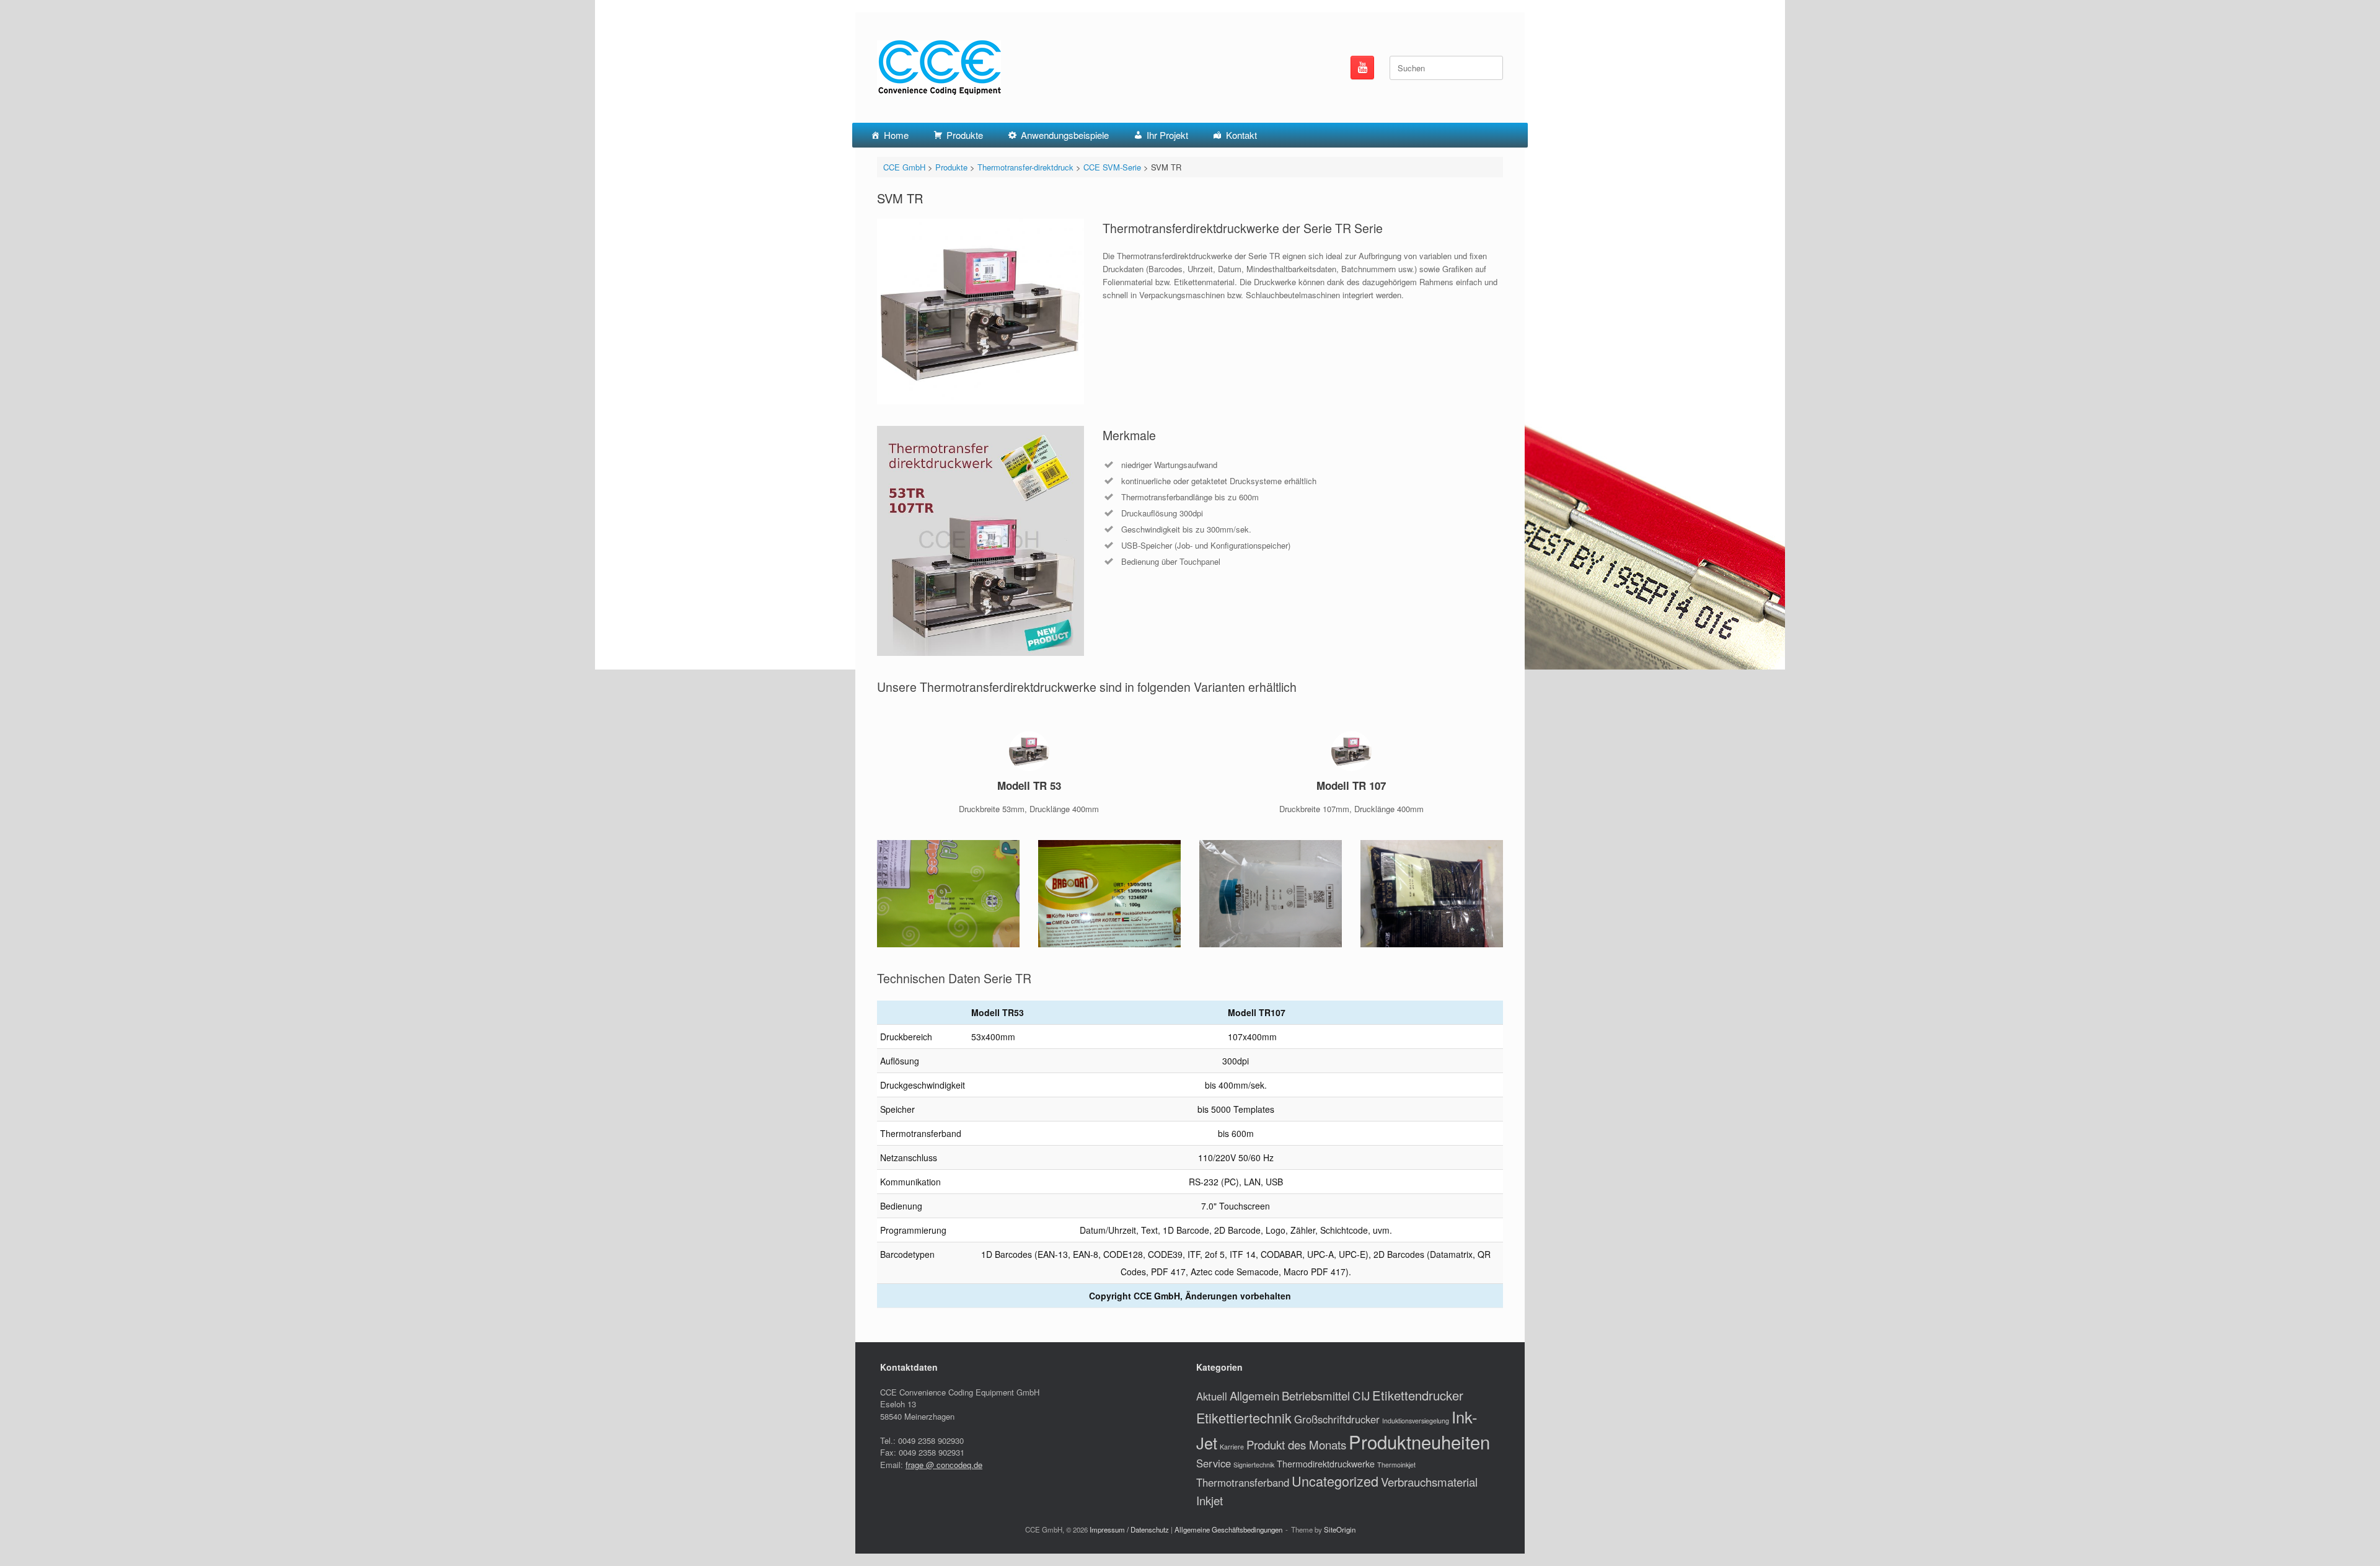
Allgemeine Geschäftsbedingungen (1228, 1529)
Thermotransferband (1243, 1482)
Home (896, 135)
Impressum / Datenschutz (1129, 1529)
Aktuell (1212, 1396)
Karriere (1232, 1447)
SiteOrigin (1340, 1529)
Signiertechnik (1254, 1465)
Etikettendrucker (1418, 1395)
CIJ (1361, 1396)
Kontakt (1241, 135)
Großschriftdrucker (1337, 1419)
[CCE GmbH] (939, 68)
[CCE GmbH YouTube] (1362, 68)
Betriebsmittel (1316, 1396)
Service (1214, 1463)
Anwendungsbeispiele (1065, 135)
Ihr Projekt (1167, 135)
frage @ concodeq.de (944, 1465)
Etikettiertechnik (1244, 1418)
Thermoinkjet (1396, 1465)
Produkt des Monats (1296, 1444)
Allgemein (1254, 1396)
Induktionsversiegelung (1416, 1421)
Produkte (965, 135)
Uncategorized (1335, 1481)
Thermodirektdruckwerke (1326, 1464)
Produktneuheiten (1419, 1441)
